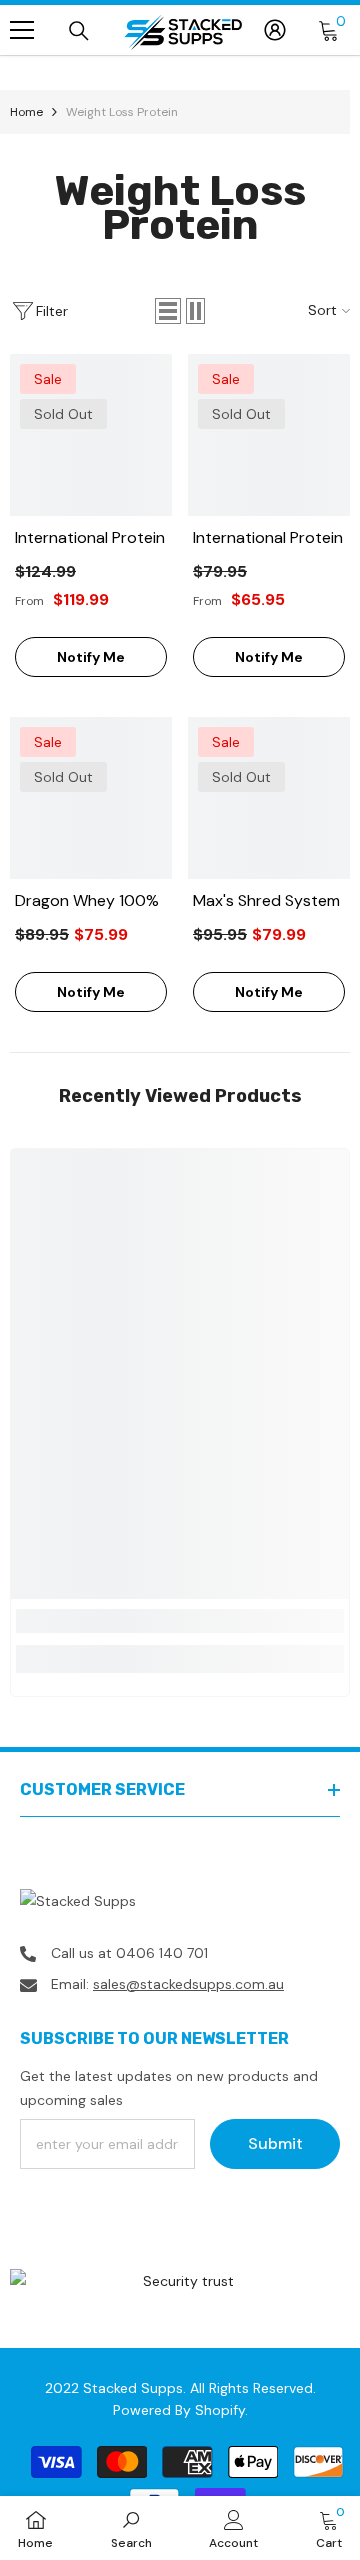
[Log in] (275, 30)
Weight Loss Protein (122, 112)
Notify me (91, 657)
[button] (168, 311)
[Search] (79, 31)
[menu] (22, 30)
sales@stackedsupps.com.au (188, 1984)
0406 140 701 (162, 1953)
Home (26, 112)
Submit (275, 2143)
